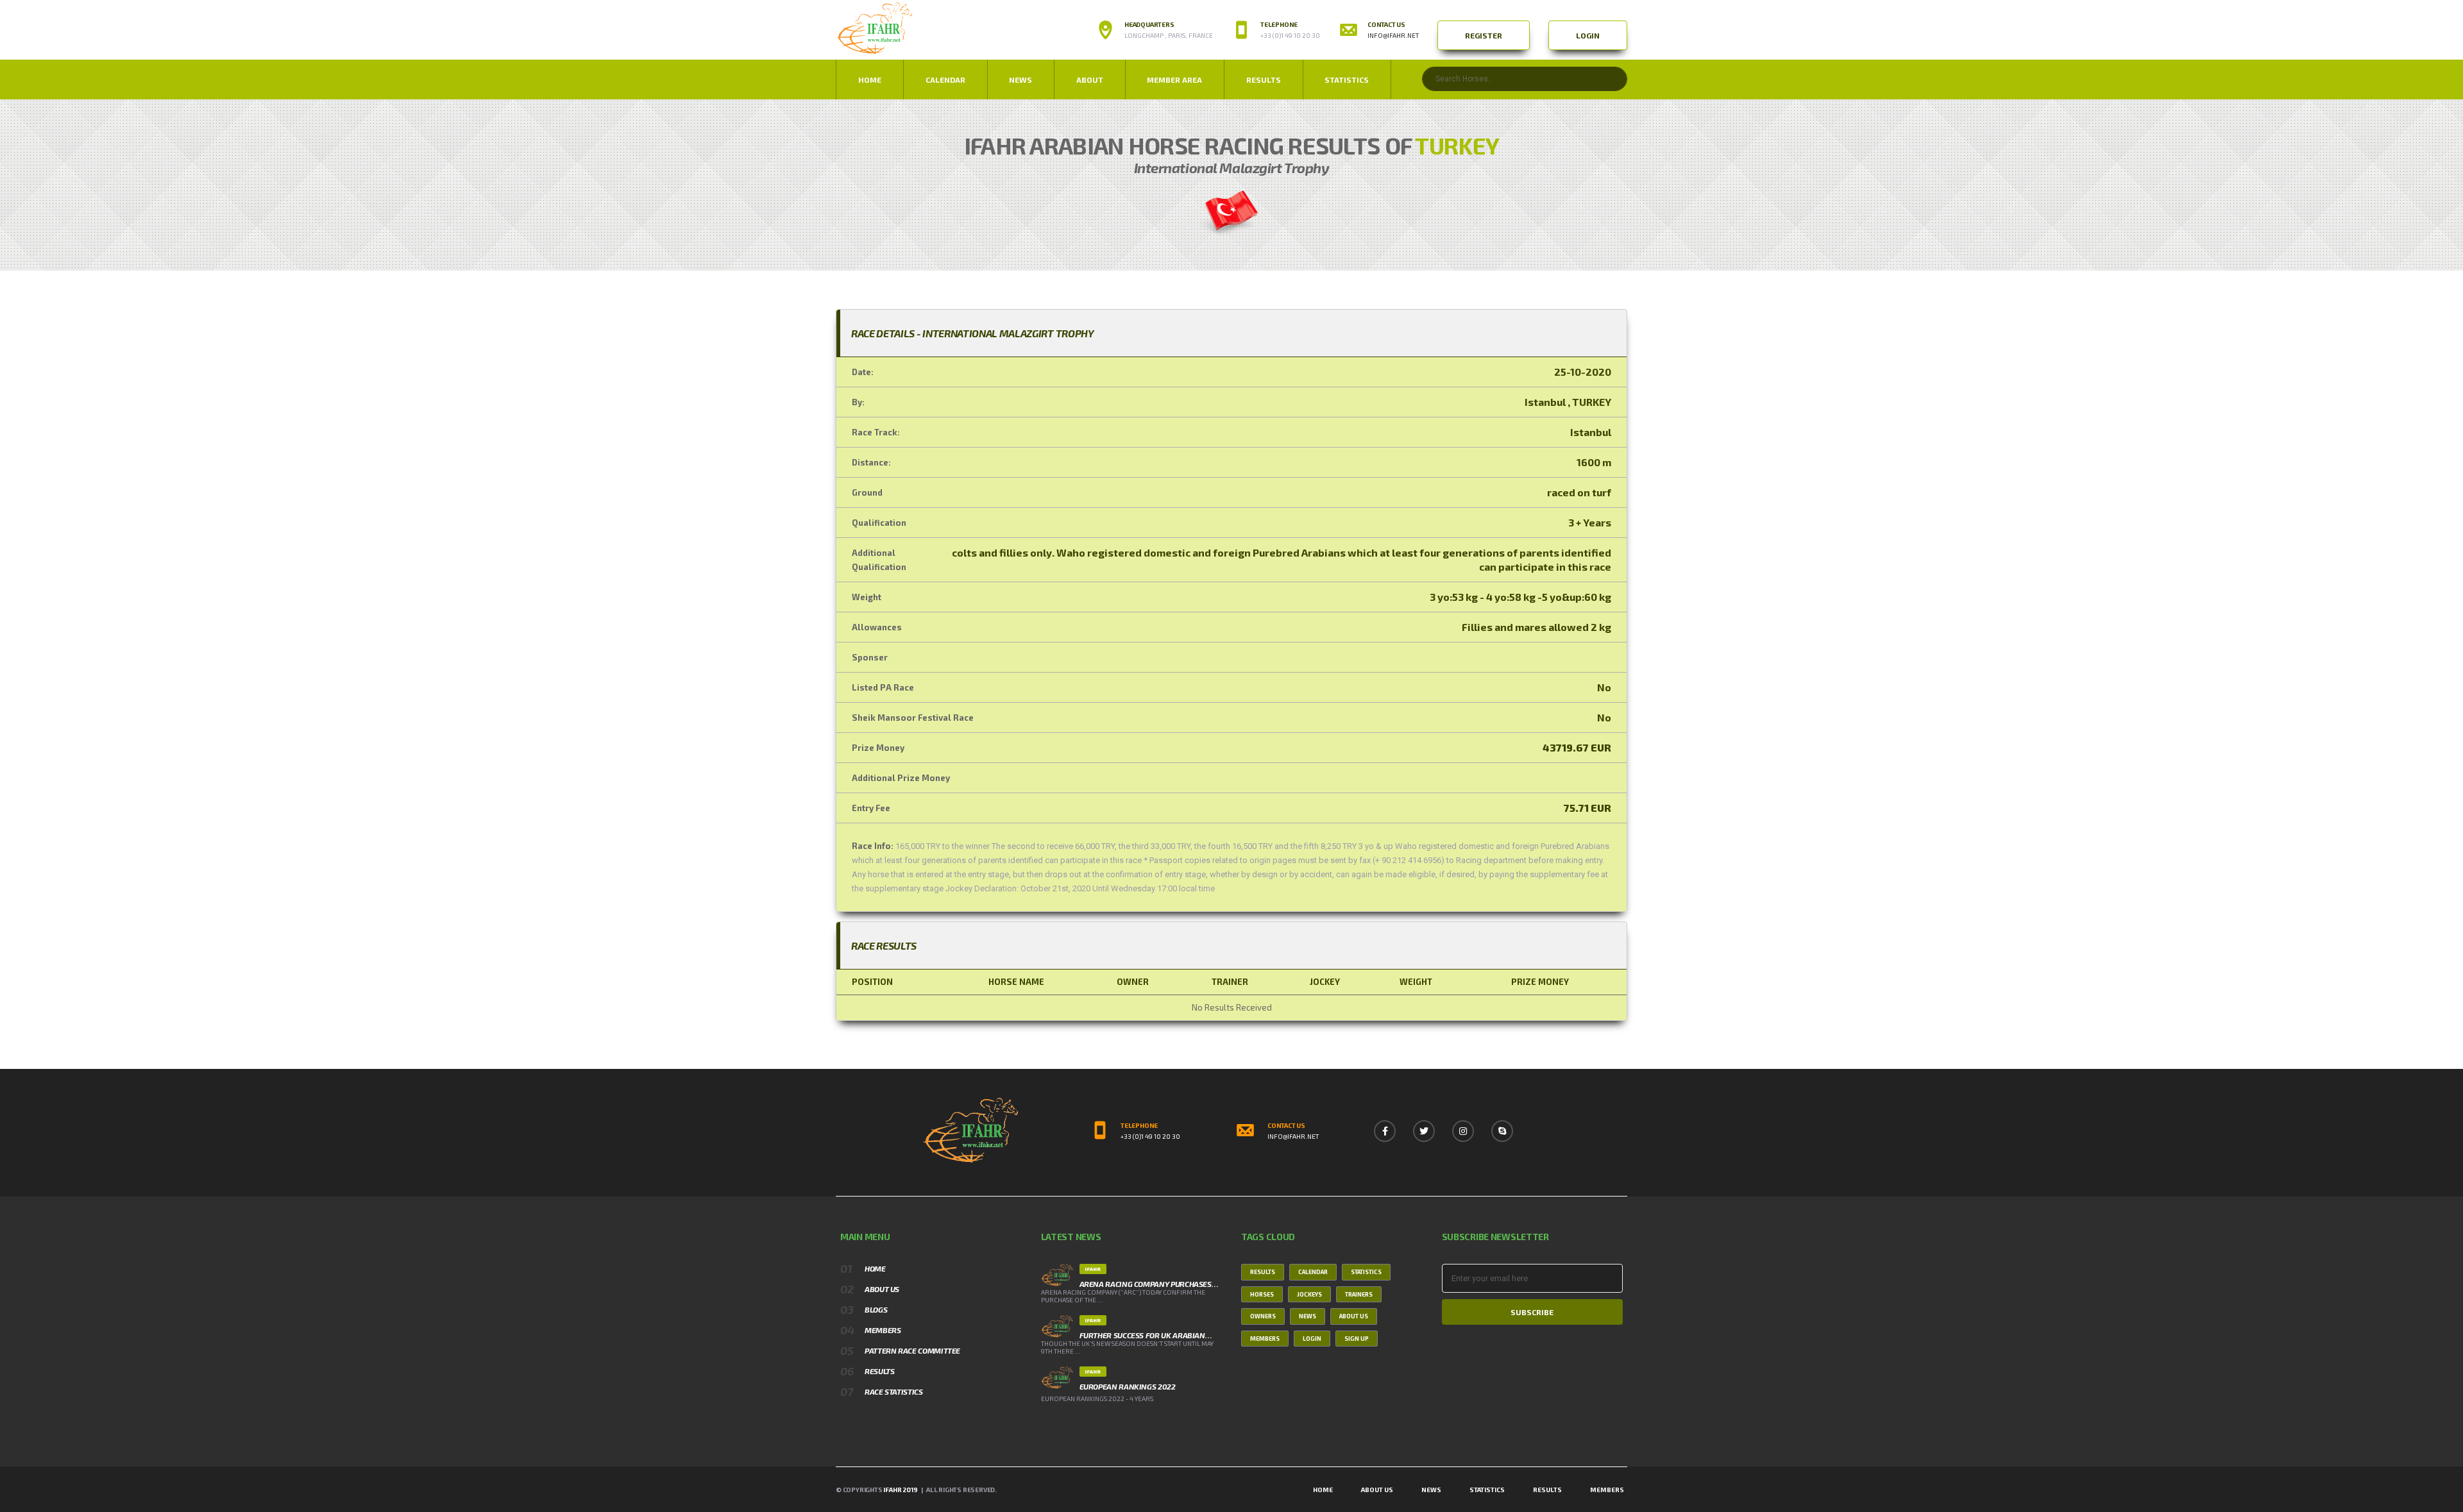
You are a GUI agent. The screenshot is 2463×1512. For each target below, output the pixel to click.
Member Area (1174, 80)
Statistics (1347, 80)
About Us (882, 1289)
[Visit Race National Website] (1231, 211)
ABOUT (1090, 80)
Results (1264, 80)
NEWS (1020, 80)
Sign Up (1357, 1339)
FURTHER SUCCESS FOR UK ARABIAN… (1146, 1335)
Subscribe (1532, 1312)
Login (1588, 35)
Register (1484, 35)
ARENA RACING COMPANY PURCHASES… (1149, 1284)
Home (870, 80)
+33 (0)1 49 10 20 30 (1150, 1136)
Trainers (1359, 1294)
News (1308, 1316)
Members (883, 1330)
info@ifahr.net (1393, 35)
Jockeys (1309, 1294)
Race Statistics (894, 1391)
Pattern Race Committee (912, 1350)
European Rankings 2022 (1128, 1386)
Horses (1262, 1294)
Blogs (876, 1309)
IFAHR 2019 (900, 1490)
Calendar (945, 80)
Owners (1263, 1316)
